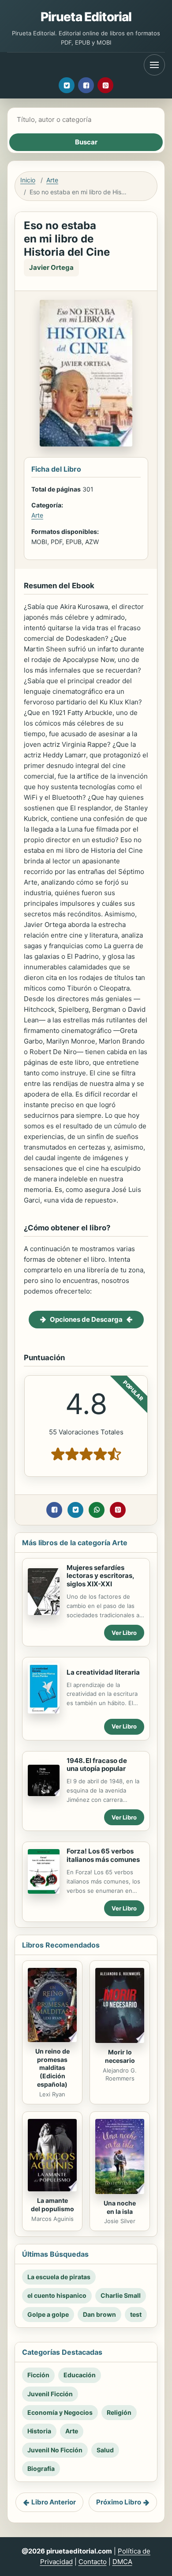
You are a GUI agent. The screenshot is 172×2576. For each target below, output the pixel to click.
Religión (119, 2412)
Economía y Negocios (60, 2412)
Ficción (38, 2375)
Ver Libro (124, 1633)
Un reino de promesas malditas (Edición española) (52, 2068)
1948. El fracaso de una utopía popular (97, 1765)
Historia (39, 2431)
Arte (52, 180)
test (136, 2314)
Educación (80, 2375)
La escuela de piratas (59, 2277)
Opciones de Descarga (86, 1319)
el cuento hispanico (57, 2295)
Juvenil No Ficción (55, 2450)
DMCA (122, 2562)
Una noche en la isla (120, 2207)
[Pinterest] (105, 85)
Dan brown (99, 2314)
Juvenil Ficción (50, 2394)
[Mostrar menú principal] (154, 65)
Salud (105, 2450)
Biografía (41, 2468)
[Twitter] (67, 85)
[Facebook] (86, 85)
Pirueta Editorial (86, 17)
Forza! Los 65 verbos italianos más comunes (103, 1855)
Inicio (28, 180)
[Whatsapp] (97, 1510)
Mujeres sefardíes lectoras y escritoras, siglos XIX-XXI (100, 1576)
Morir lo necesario (120, 2056)
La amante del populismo (52, 2205)
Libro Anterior (54, 2502)
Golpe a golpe (48, 2314)
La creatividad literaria (103, 1672)
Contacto (93, 2562)
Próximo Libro (119, 2502)
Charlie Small (121, 2295)
